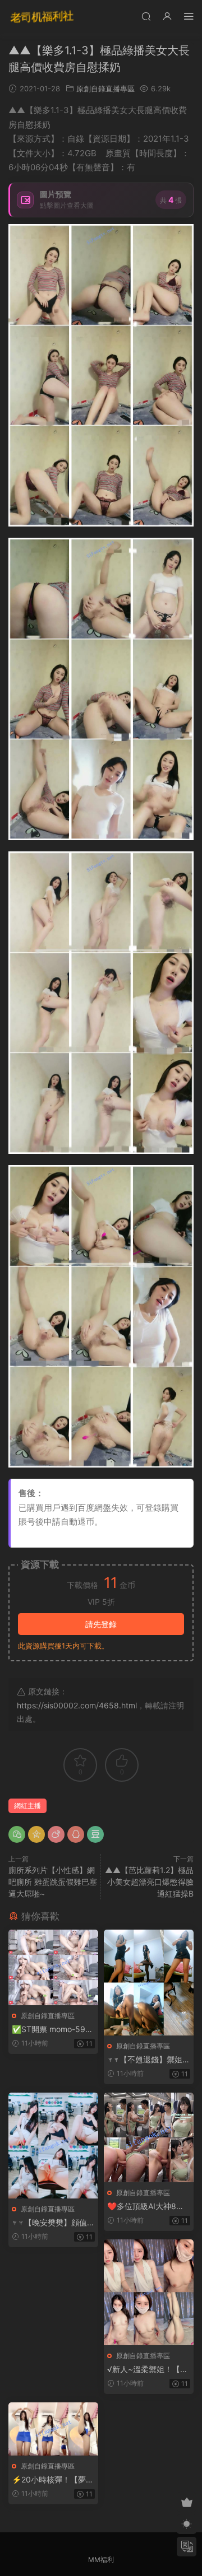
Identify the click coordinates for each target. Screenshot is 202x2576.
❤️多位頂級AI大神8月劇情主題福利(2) (146, 2207)
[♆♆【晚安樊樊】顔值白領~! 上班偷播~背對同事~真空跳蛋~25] (53, 2145)
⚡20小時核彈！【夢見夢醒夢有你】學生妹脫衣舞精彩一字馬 (53, 2480)
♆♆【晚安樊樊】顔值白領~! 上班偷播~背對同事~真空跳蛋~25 (53, 2223)
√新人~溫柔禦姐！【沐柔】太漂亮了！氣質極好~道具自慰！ (148, 2370)
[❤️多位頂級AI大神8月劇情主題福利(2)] (149, 2137)
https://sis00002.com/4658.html (77, 1705)
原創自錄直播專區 (105, 88)
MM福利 (101, 2559)
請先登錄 (101, 1624)
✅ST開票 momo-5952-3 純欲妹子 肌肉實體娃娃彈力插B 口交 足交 (53, 2030)
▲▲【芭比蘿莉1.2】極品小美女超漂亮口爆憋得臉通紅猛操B (149, 1882)
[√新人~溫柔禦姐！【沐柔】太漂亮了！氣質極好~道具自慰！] (149, 2292)
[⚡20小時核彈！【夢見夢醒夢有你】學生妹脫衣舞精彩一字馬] (53, 2429)
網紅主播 (27, 1806)
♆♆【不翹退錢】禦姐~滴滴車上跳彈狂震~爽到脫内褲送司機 (147, 2060)
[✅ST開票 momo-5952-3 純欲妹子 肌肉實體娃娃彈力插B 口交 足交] (53, 1967)
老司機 (42, 17)
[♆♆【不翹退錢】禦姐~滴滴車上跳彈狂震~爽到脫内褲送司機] (149, 1983)
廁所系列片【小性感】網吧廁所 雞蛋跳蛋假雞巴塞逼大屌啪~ (53, 1882)
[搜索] (146, 16)
